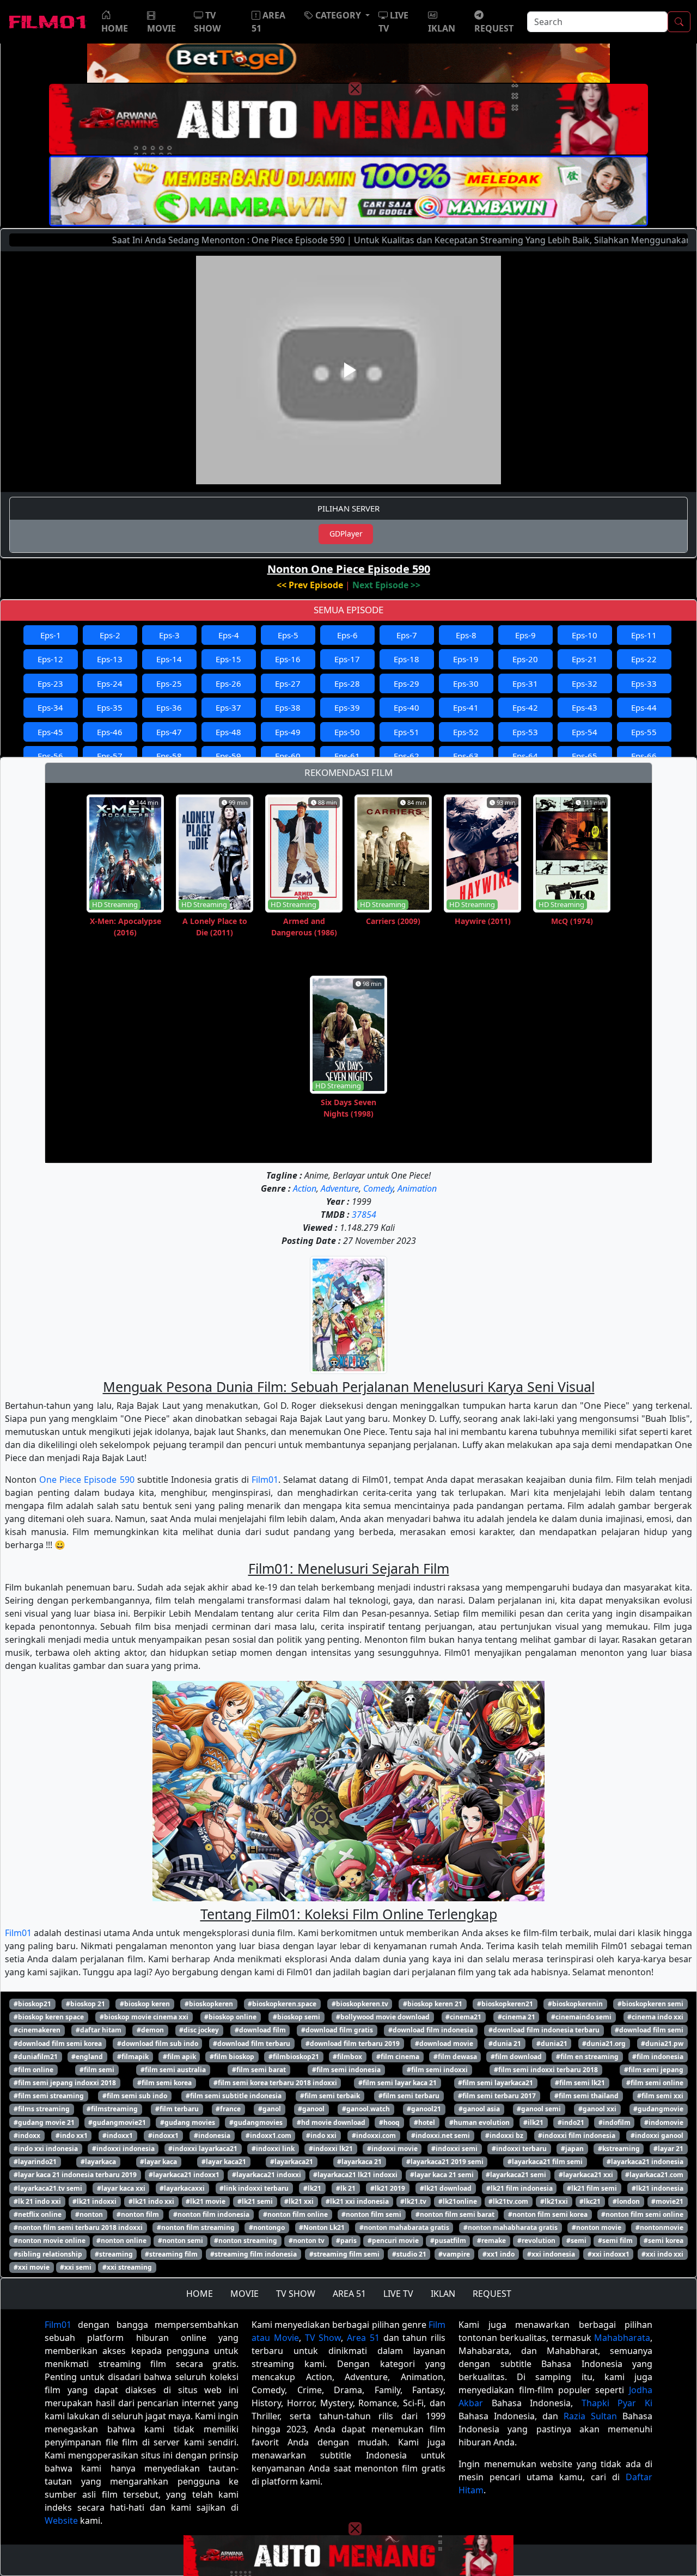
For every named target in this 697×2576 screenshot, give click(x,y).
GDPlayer (346, 534)
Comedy (378, 1188)
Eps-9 (525, 635)
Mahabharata (622, 2338)
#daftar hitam (99, 2030)
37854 (364, 1215)
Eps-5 (288, 635)
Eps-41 (466, 707)
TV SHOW (296, 2294)
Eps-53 (525, 732)
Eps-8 (466, 635)
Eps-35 (110, 707)
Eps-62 (406, 756)
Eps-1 (51, 635)
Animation (417, 1188)
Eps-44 (644, 707)
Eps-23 (50, 683)
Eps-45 (50, 732)
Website (61, 2520)
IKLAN (443, 2294)
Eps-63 (466, 756)
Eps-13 (110, 659)
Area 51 (363, 2338)
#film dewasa (455, 2057)
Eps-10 (585, 635)
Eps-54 (585, 732)
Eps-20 (525, 659)
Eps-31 (525, 683)
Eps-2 (110, 635)
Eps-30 (466, 683)
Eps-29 (406, 683)
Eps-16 (288, 659)
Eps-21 (585, 659)
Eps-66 (644, 756)
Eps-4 (229, 635)
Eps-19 (466, 659)
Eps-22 (644, 659)
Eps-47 (169, 732)
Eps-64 (525, 756)
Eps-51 (406, 732)
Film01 (265, 1480)
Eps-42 (525, 707)
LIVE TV (398, 2294)
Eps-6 (347, 635)
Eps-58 (169, 756)
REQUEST (492, 2294)
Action (305, 1188)
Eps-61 (347, 756)
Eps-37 (228, 707)
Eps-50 (347, 732)
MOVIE (244, 2294)
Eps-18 (406, 659)
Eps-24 (110, 683)
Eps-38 (288, 707)
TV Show (323, 2338)
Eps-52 (466, 732)
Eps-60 (288, 756)
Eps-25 (169, 683)
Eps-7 (407, 635)
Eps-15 (228, 659)
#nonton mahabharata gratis (510, 2227)
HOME (200, 2294)
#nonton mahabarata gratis (404, 2227)
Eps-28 (347, 683)
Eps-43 (585, 707)
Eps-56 (50, 756)
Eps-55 (644, 732)
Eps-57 (110, 756)
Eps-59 (228, 756)
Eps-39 (347, 707)
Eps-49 (288, 732)
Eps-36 (169, 707)
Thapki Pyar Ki (617, 2403)
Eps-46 (110, 732)
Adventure (340, 1188)
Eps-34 (50, 707)
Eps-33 (644, 683)
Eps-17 (347, 659)
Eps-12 (50, 659)
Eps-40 (406, 707)
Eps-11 (644, 635)
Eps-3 (169, 635)
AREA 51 (349, 2294)
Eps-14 (169, 659)
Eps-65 (585, 756)
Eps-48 (228, 732)
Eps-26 (228, 683)
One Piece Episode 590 (87, 1480)
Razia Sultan (590, 2416)
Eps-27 (288, 683)
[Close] (355, 89)
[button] (337, 15)
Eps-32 (585, 683)
